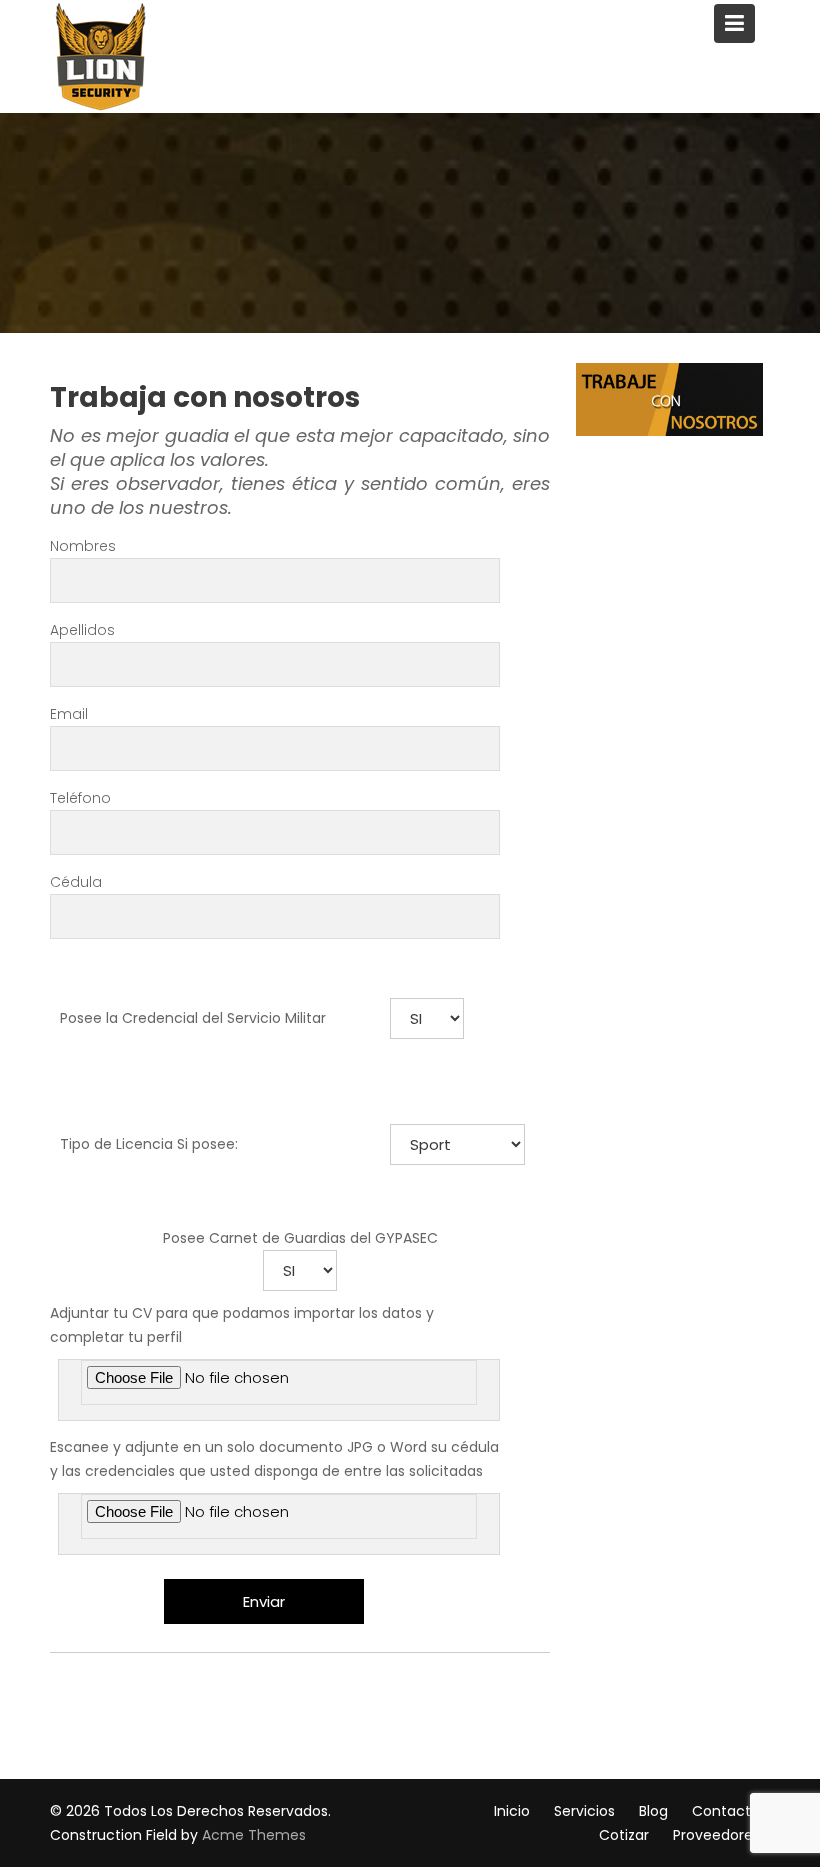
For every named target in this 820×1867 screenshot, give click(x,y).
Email (69, 714)
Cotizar (624, 1835)
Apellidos (82, 630)
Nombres (83, 546)
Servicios (584, 1811)
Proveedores (716, 1835)
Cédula (76, 882)
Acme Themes (254, 1835)
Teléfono (80, 798)
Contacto (726, 1811)
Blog (653, 1811)
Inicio (512, 1811)
